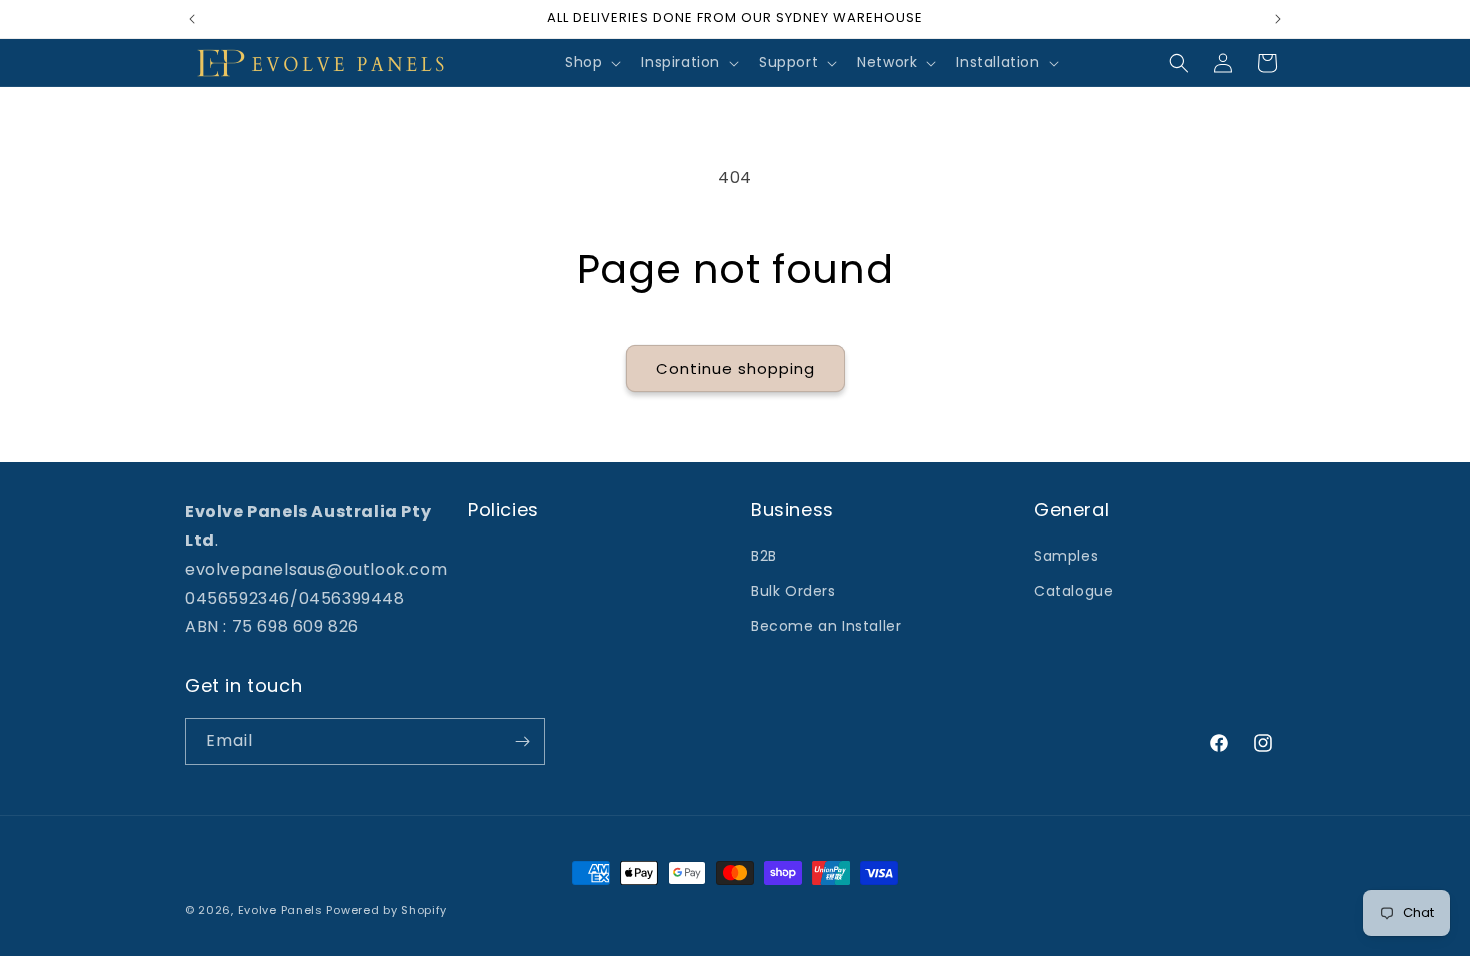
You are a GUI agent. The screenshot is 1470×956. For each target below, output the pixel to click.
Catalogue (1073, 591)
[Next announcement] (1278, 19)
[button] (591, 62)
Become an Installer (826, 626)
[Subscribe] (522, 741)
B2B (764, 556)
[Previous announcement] (192, 19)
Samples (1066, 556)
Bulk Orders (793, 591)
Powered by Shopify (386, 910)
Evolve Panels (280, 910)
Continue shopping (735, 368)
